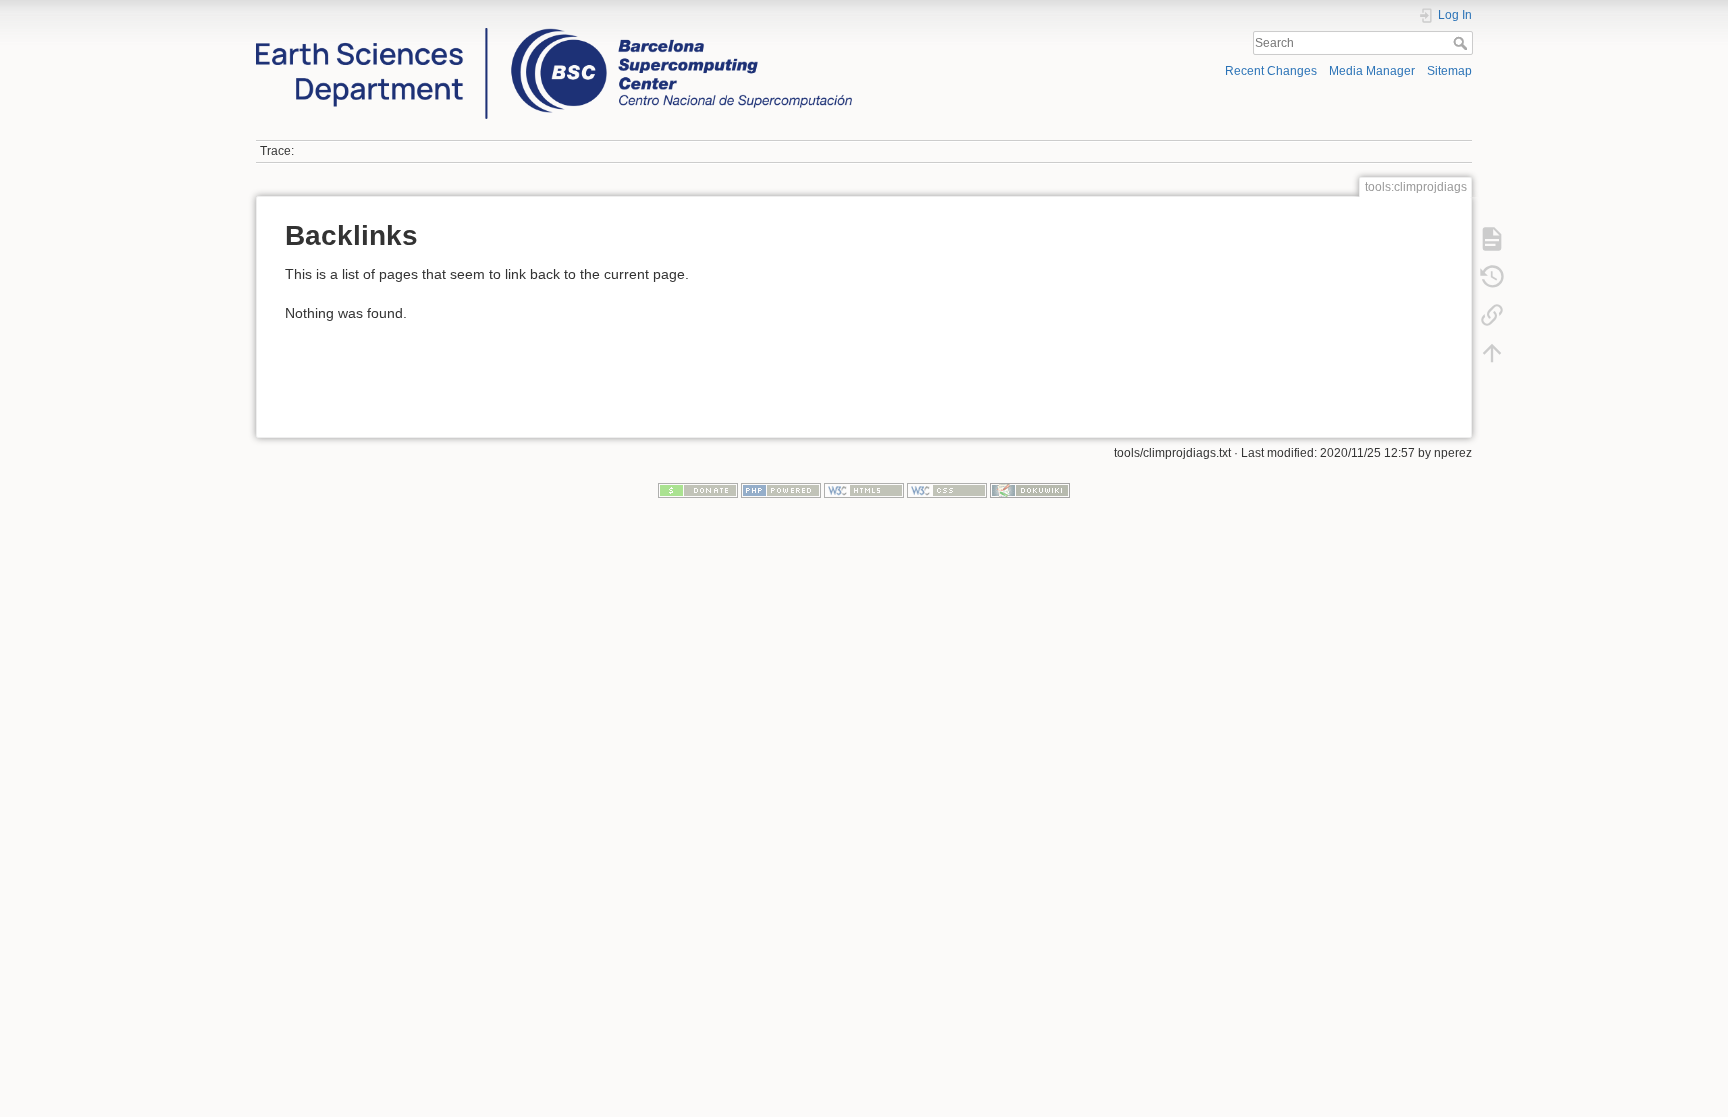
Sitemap (1449, 71)
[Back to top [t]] (1492, 353)
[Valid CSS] (947, 490)
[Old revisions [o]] (1492, 277)
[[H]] (554, 33)
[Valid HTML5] (864, 490)
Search (1462, 43)
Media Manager (1372, 71)
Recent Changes (1271, 71)
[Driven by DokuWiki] (1030, 490)
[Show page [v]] (1492, 239)
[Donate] (698, 490)
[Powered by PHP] (781, 490)
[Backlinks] (1492, 315)
